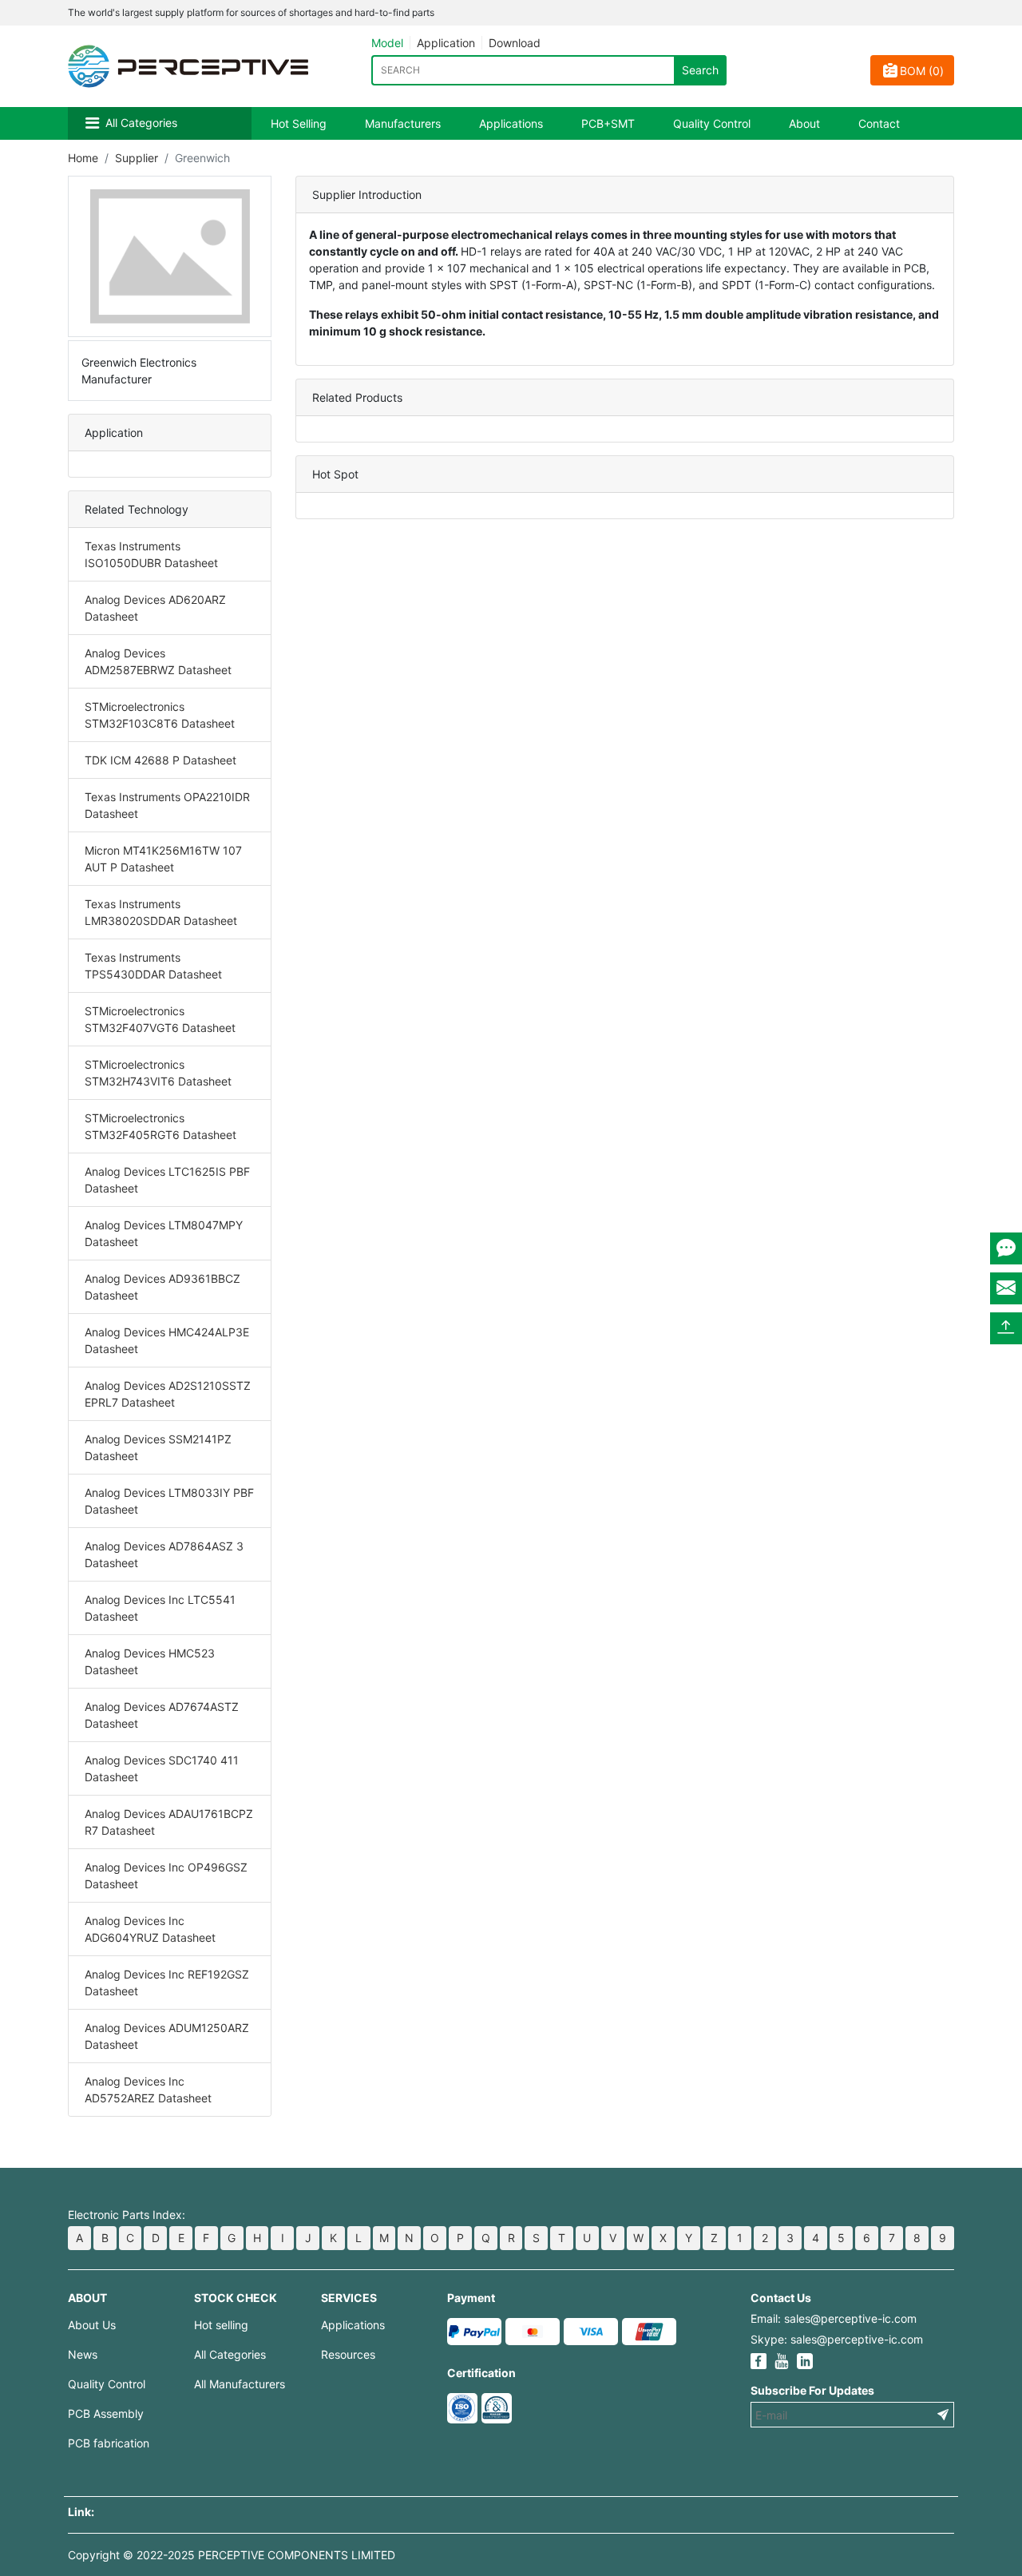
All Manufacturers (240, 2384)
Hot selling (221, 2325)
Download (515, 43)
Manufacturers (403, 123)
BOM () (922, 71)
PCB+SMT (608, 123)
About (804, 123)
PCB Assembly (106, 2413)
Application (446, 43)
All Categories (141, 123)
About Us (92, 2325)
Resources (348, 2354)
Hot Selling (299, 123)
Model (387, 43)
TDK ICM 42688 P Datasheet (160, 760)
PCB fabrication (109, 2443)
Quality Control (712, 123)
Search (700, 70)
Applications (511, 123)
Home (83, 158)
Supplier (137, 158)
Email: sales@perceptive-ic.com (834, 2318)
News (83, 2354)
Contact (879, 123)
